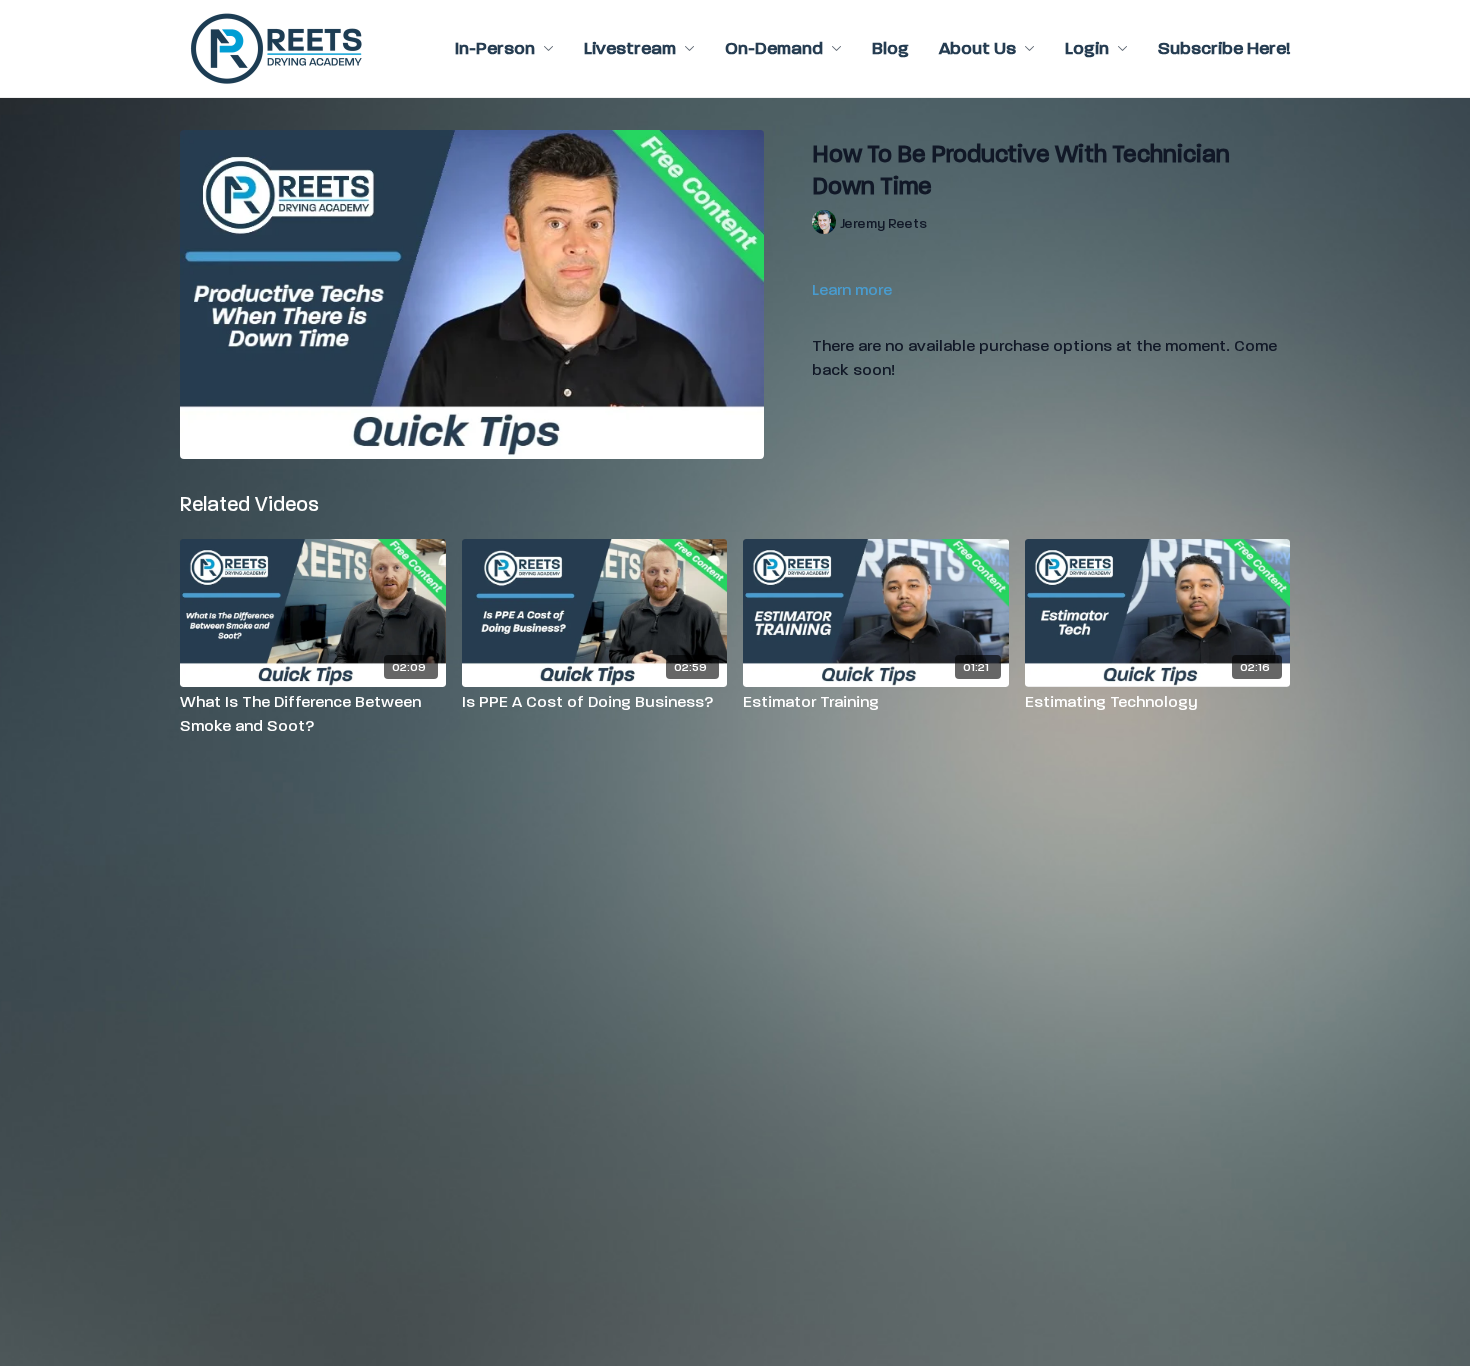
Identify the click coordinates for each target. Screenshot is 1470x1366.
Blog (890, 48)
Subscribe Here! (1224, 48)
